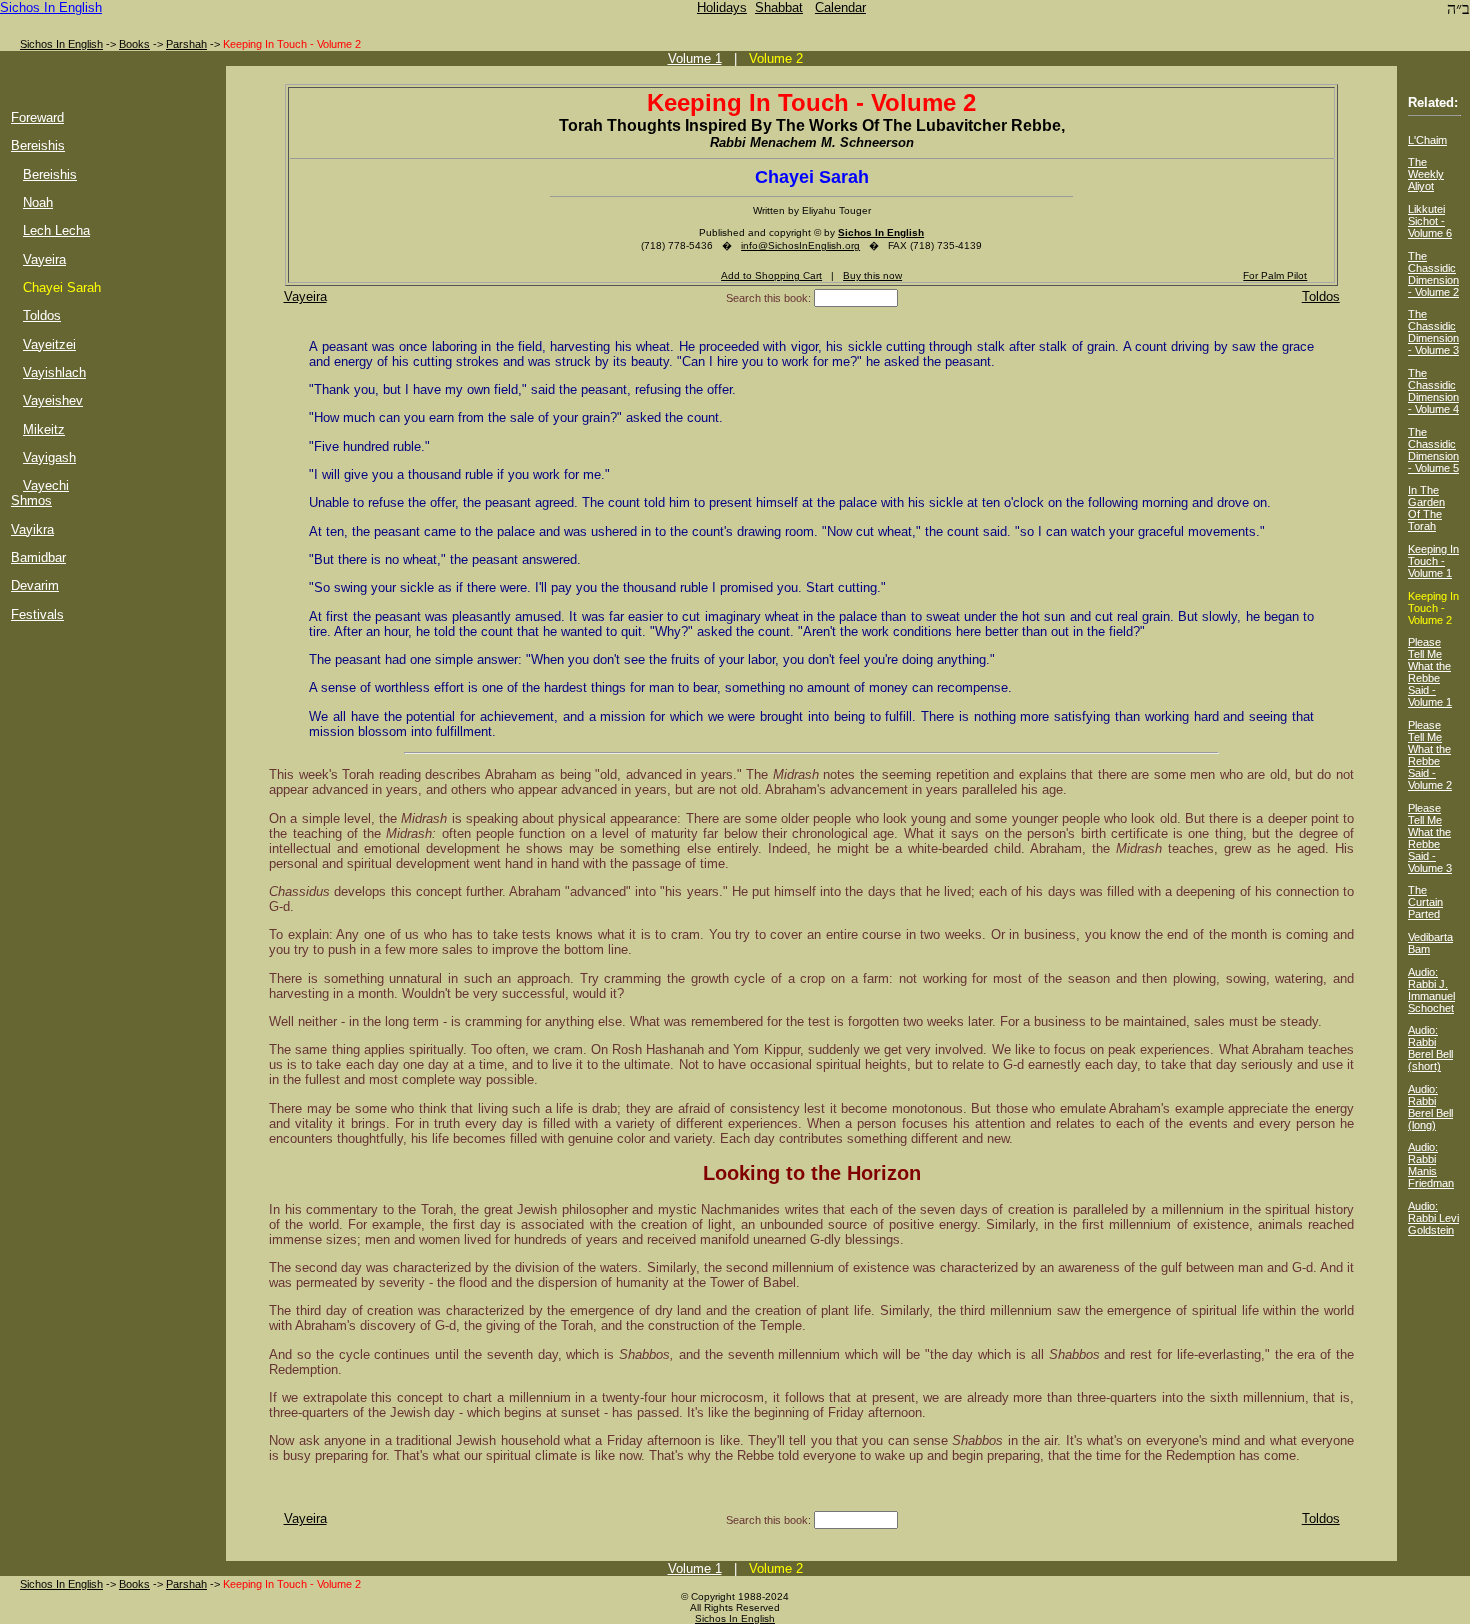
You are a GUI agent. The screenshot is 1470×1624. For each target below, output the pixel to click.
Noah (38, 202)
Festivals (37, 614)
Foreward (37, 117)
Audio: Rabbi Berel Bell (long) (1430, 1107)
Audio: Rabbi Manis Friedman (1431, 1165)
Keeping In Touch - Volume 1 (1433, 561)
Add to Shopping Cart (771, 275)
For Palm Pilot (1275, 275)
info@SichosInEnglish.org (800, 245)
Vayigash (49, 457)
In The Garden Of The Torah (1426, 508)
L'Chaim (1427, 140)
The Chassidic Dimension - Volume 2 (1433, 274)
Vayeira (44, 259)
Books (134, 44)
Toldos (42, 315)
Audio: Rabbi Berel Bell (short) (1430, 1048)
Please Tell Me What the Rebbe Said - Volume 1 (1430, 672)
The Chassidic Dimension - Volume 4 (1433, 391)
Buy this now (872, 275)
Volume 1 (695, 58)
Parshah (186, 44)
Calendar (840, 7)
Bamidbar (38, 557)
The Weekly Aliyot (1426, 174)
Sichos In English (51, 7)
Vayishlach (54, 372)
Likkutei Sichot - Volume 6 (1430, 221)
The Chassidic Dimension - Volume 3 (1433, 332)
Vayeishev (53, 400)
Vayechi (46, 485)
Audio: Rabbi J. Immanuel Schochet (1431, 990)
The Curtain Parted (1425, 902)
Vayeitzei (49, 344)
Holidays (722, 7)
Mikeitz (44, 429)
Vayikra (32, 529)
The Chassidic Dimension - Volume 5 (1433, 450)
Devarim (35, 585)
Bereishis (38, 145)
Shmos (31, 500)
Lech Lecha (56, 230)
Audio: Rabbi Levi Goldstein (1433, 1218)
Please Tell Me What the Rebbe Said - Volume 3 (1430, 838)
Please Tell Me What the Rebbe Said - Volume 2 (1430, 755)
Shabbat (779, 7)
